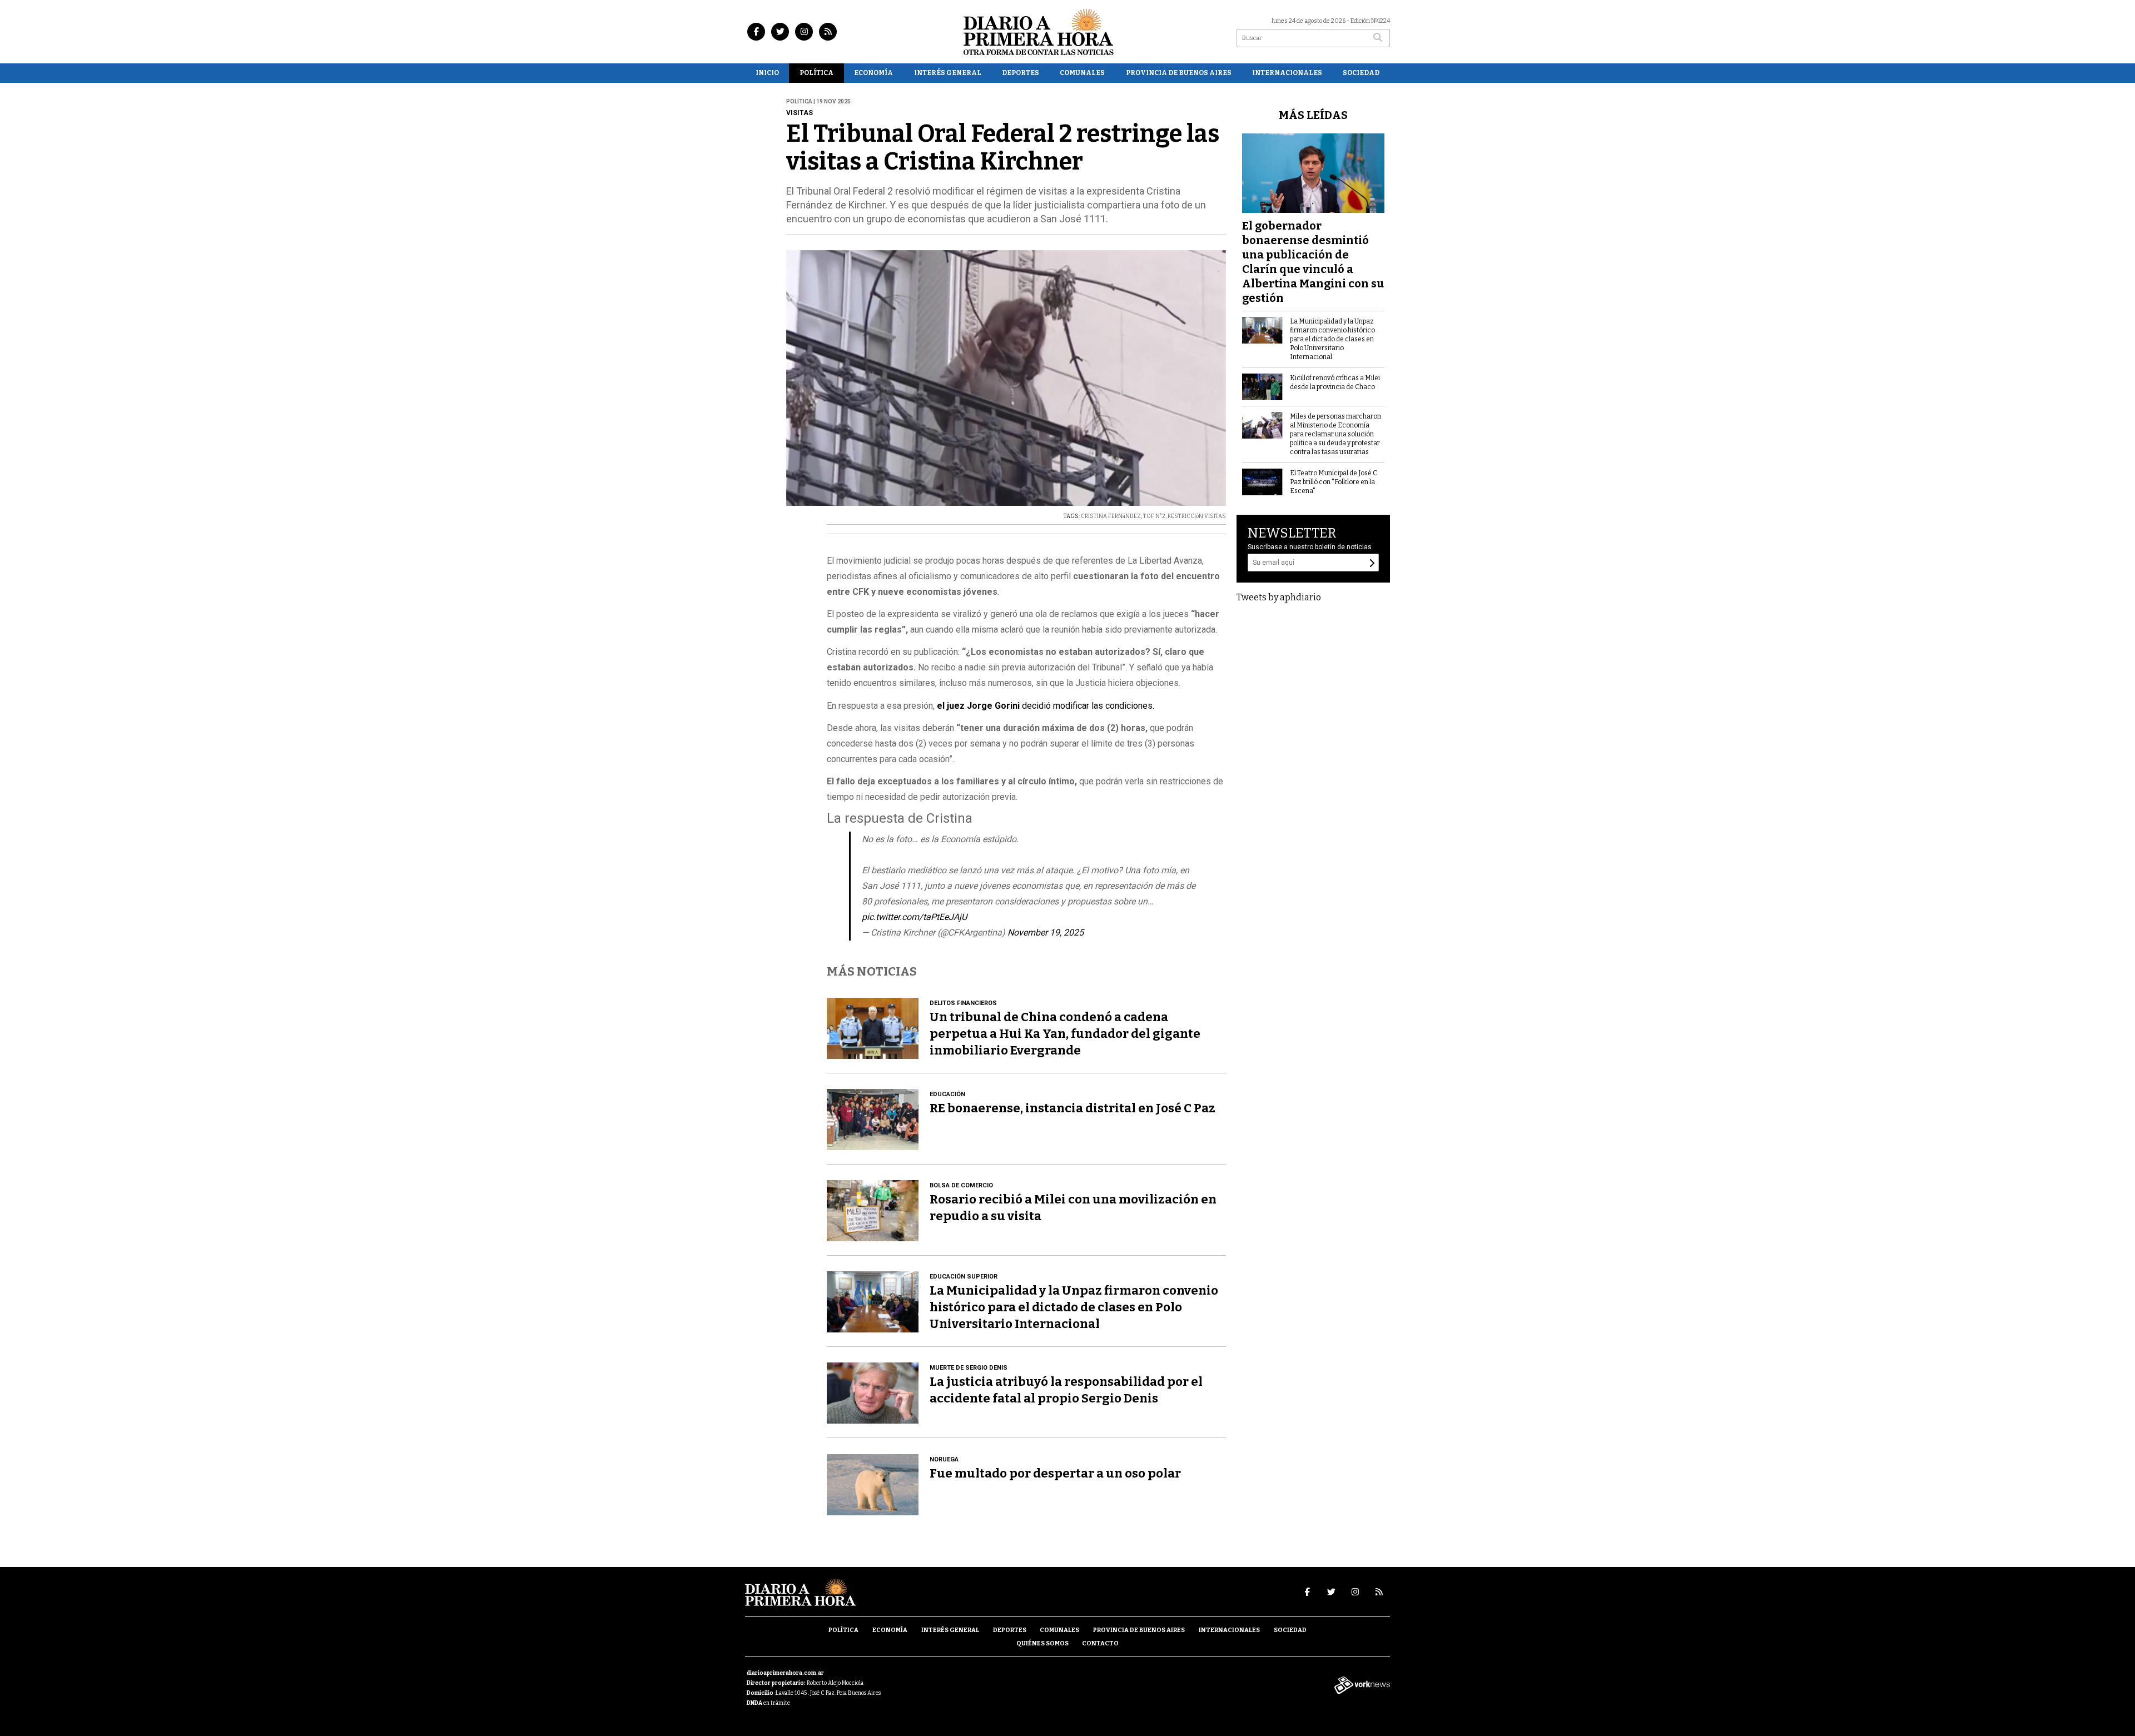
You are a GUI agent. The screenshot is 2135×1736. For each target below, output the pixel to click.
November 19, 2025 (1046, 932)
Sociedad (1361, 73)
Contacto (1100, 1643)
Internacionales (1287, 73)
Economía (873, 73)
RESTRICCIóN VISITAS (1197, 516)
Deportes (1021, 73)
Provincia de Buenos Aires (1179, 73)
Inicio (767, 73)
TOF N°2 (1154, 516)
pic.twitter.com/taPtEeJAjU (914, 917)
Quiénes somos (1042, 1643)
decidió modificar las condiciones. (1046, 706)
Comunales (1082, 73)
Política (816, 73)
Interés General (948, 73)
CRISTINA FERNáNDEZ (1111, 516)
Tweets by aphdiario (1279, 597)
